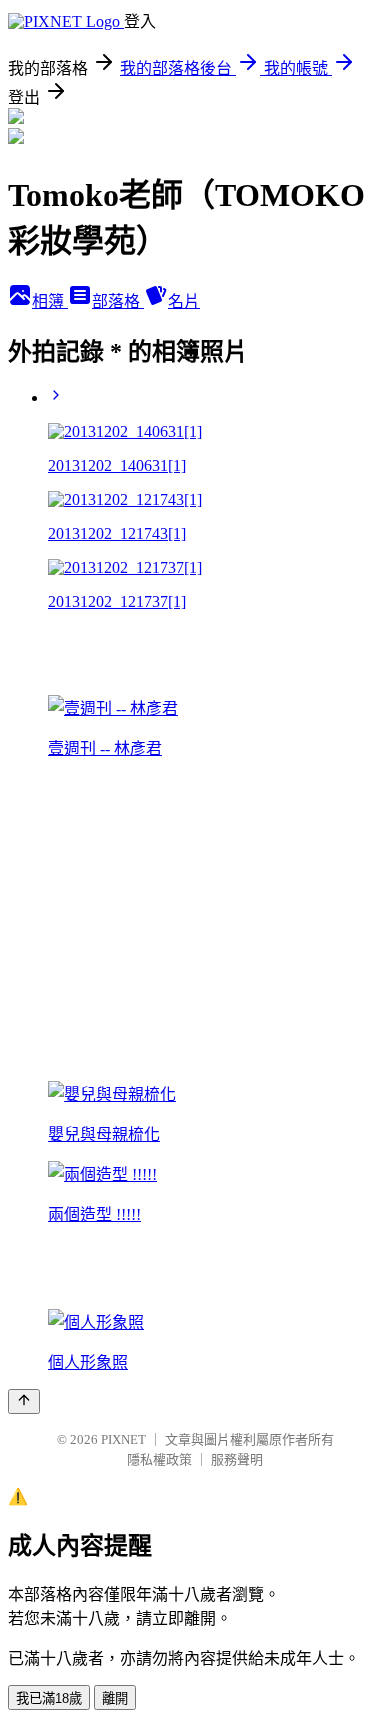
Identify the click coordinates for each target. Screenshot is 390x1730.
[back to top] (24, 1401)
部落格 (118, 301)
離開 (115, 1698)
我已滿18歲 (49, 1698)
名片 (184, 301)
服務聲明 (237, 1459)
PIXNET (123, 1439)
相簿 (50, 301)
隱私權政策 (159, 1459)
